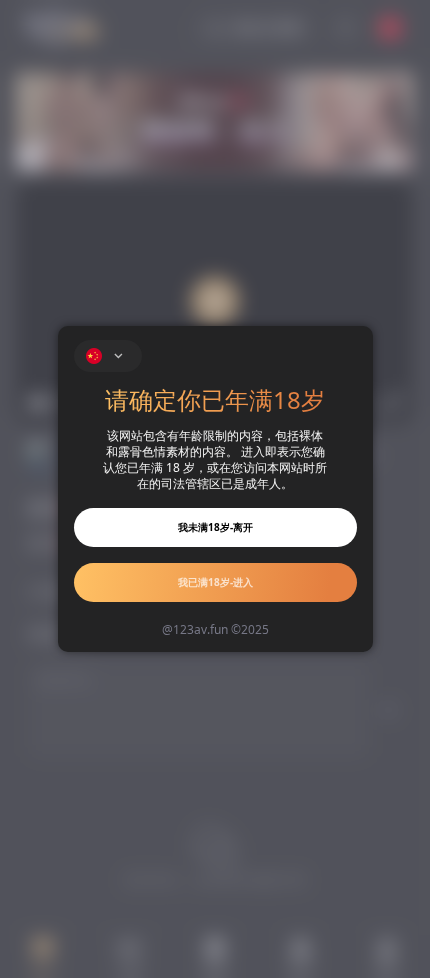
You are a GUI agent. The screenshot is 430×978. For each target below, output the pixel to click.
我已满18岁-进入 (215, 582)
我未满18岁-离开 (215, 527)
